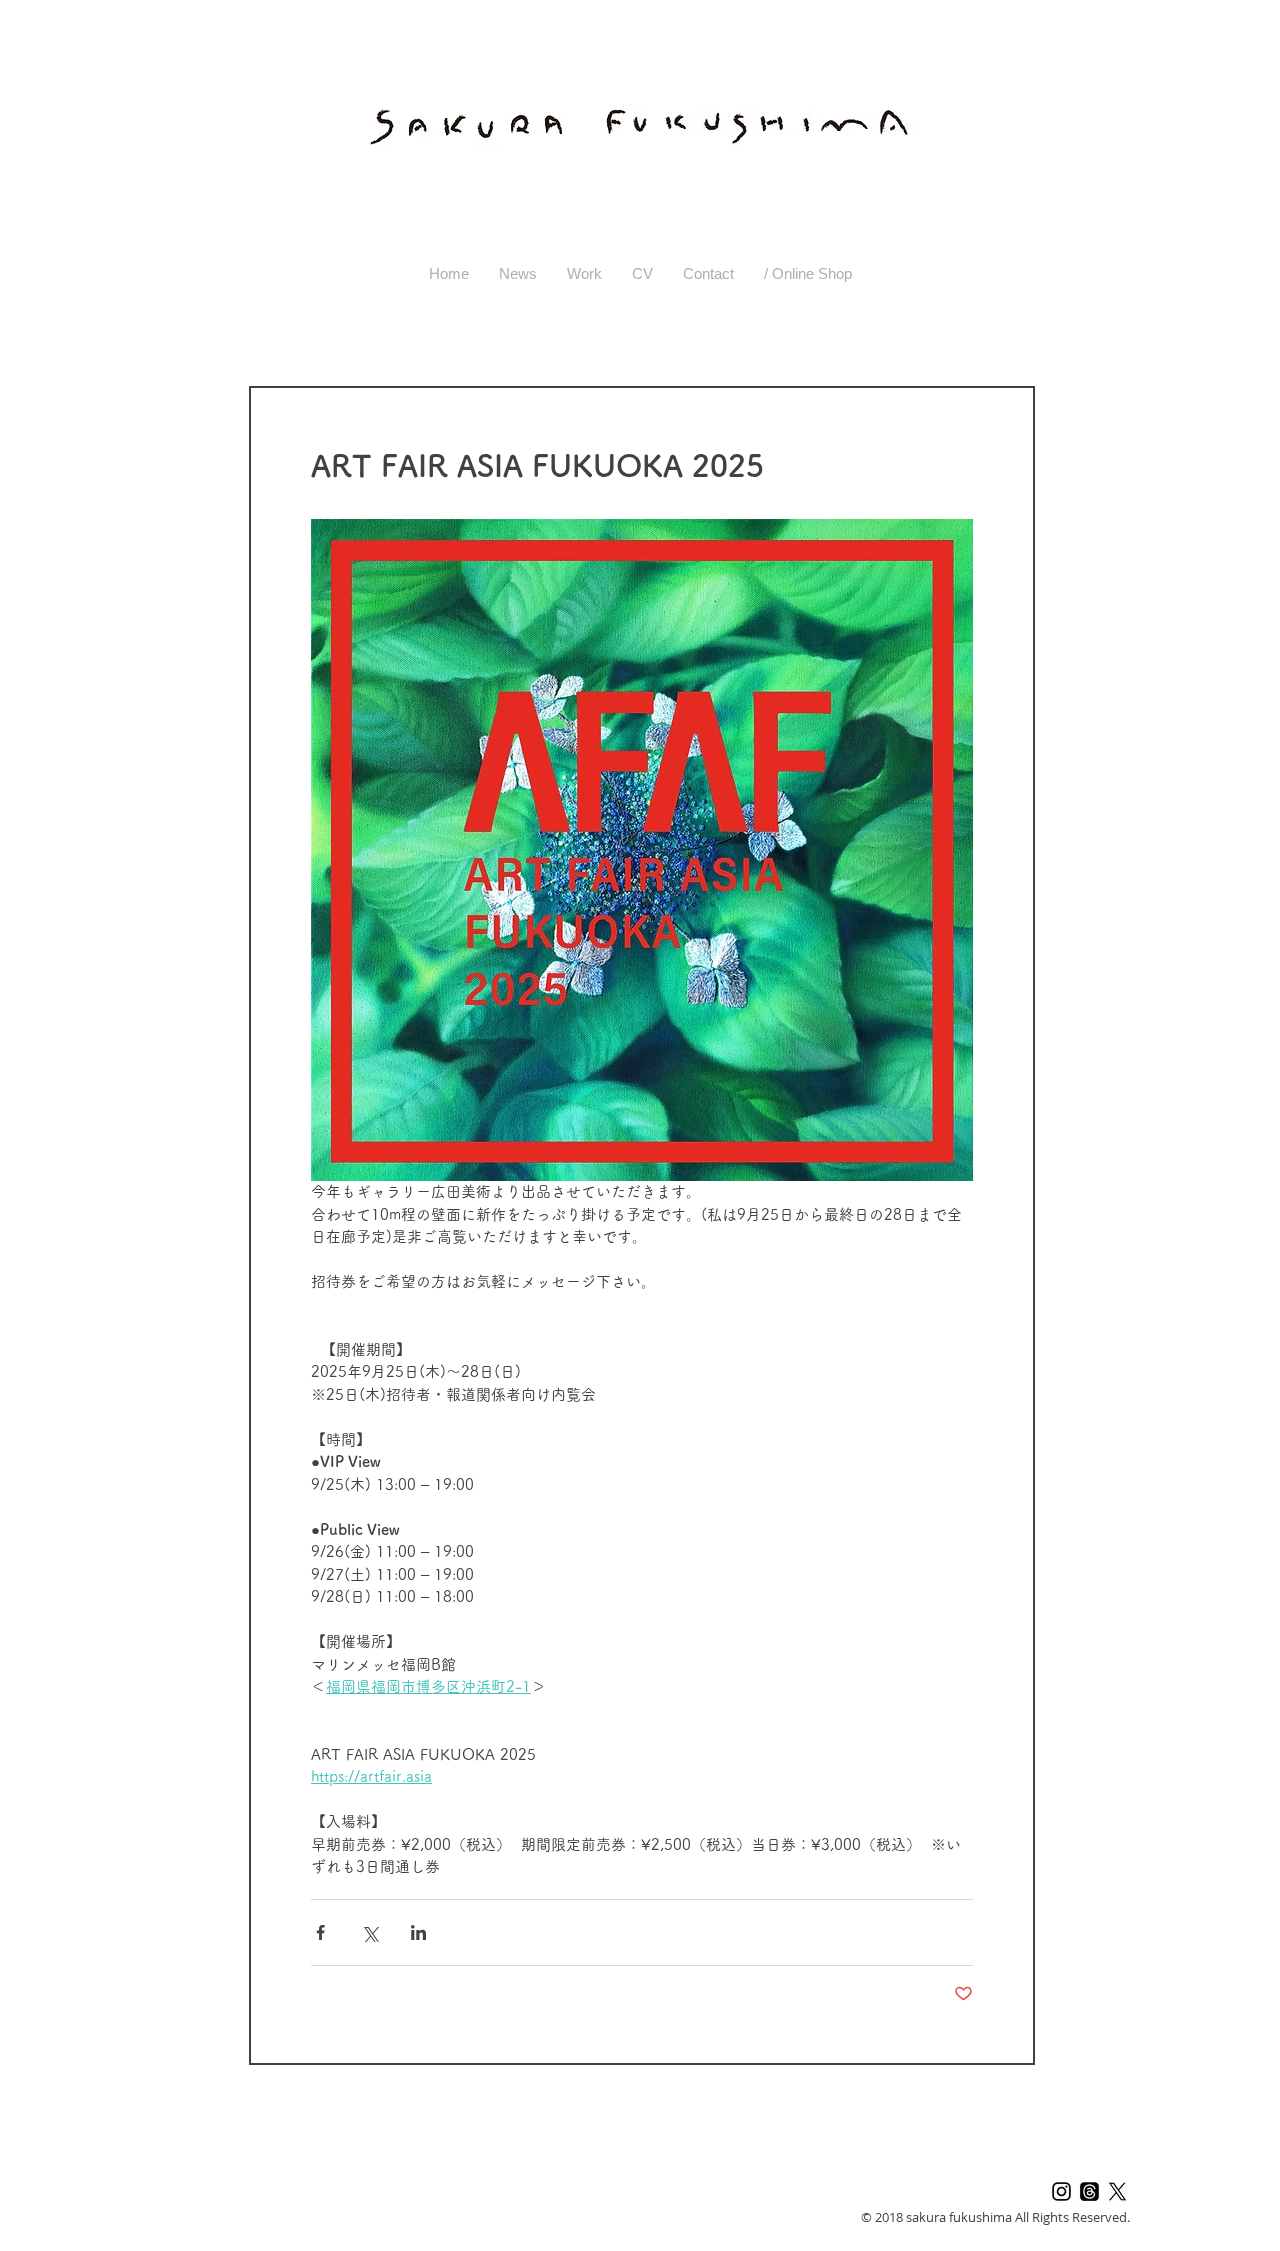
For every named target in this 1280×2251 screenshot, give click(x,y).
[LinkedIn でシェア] (418, 1932)
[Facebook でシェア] (320, 1932)
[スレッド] (1089, 2191)
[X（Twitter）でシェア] (369, 1932)
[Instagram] (1061, 2191)
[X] (1117, 2191)
